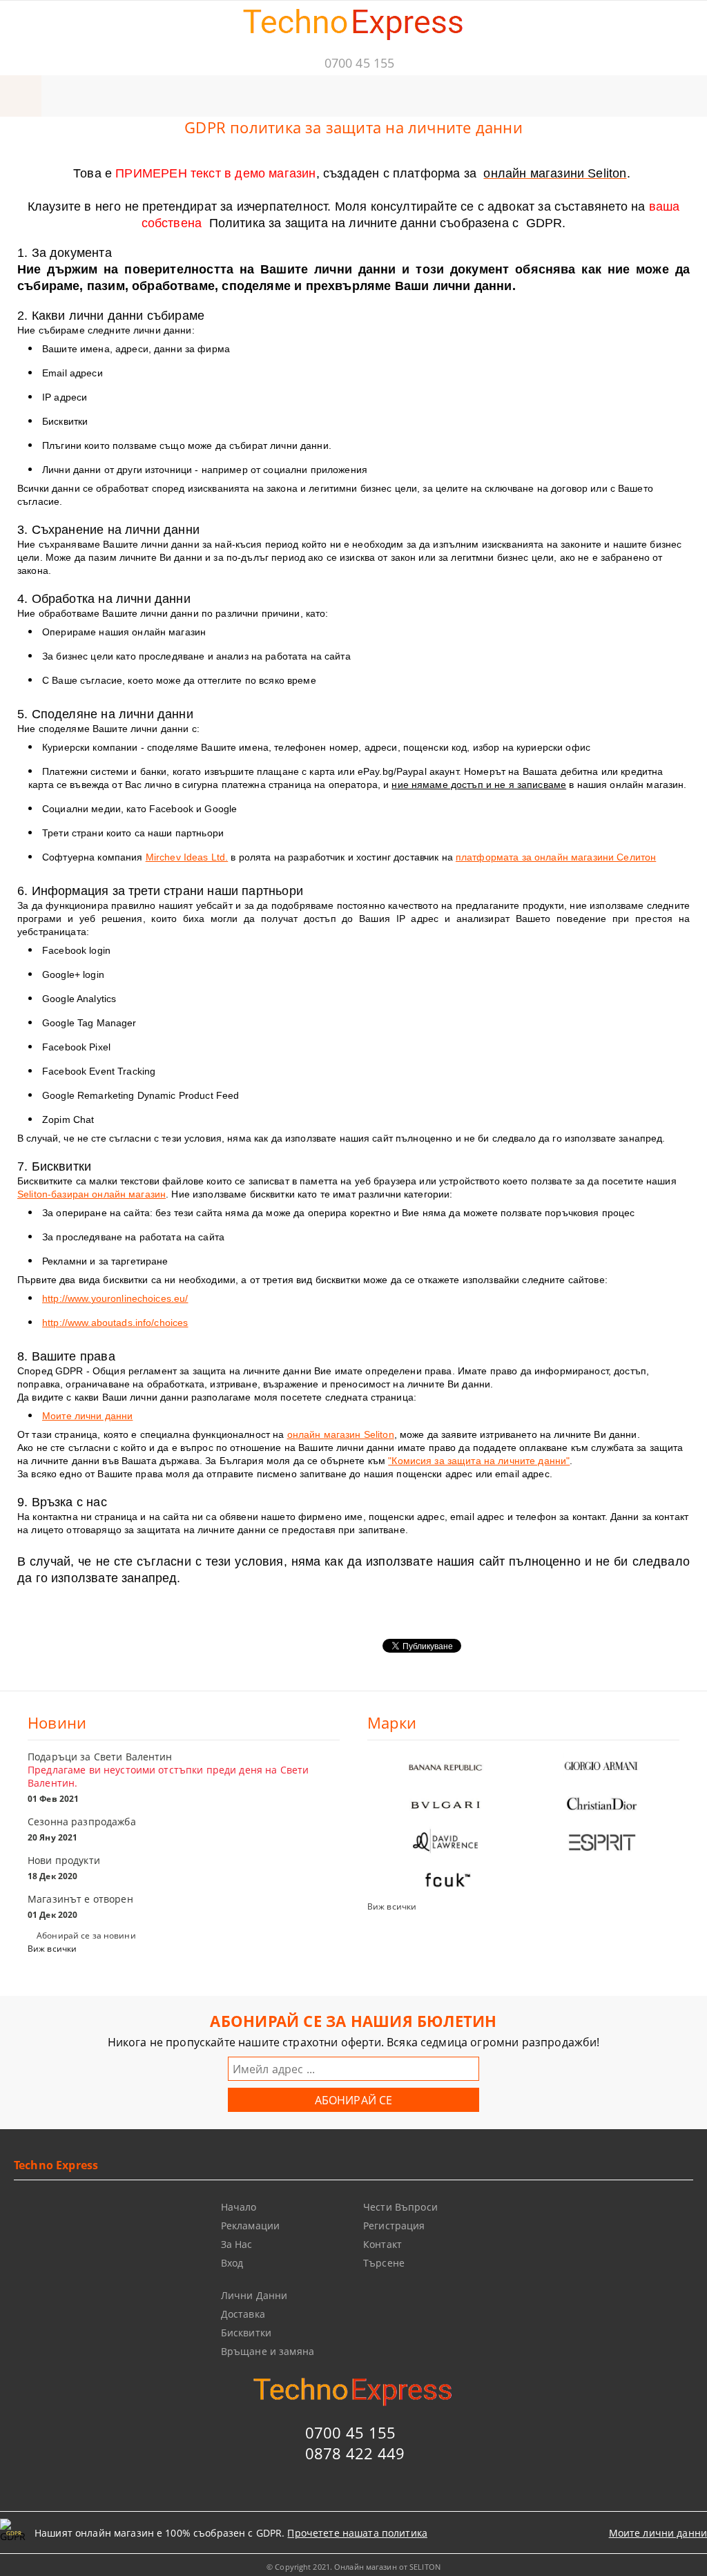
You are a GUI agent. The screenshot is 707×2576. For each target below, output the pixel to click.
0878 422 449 (355, 2453)
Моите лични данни (87, 1416)
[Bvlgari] (445, 1804)
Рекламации (250, 2226)
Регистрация (394, 2226)
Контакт (382, 2244)
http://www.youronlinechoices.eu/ (115, 1298)
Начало (239, 2207)
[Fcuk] (445, 1880)
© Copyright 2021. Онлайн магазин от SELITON (353, 2567)
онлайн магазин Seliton (341, 1434)
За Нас (237, 2244)
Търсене (384, 2263)
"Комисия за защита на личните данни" (479, 1461)
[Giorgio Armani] (601, 1766)
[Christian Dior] (601, 1804)
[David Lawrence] (445, 1842)
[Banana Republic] (445, 1766)
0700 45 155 (359, 63)
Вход (232, 2263)
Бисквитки (246, 2333)
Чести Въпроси (400, 2207)
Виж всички (52, 1949)
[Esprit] (601, 1842)
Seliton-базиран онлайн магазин (91, 1194)
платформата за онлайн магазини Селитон (556, 857)
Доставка (243, 2314)
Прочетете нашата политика (357, 2533)
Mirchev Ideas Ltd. (187, 857)
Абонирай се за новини (86, 1935)
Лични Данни (254, 2295)
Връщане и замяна (268, 2351)
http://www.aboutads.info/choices (115, 1323)
